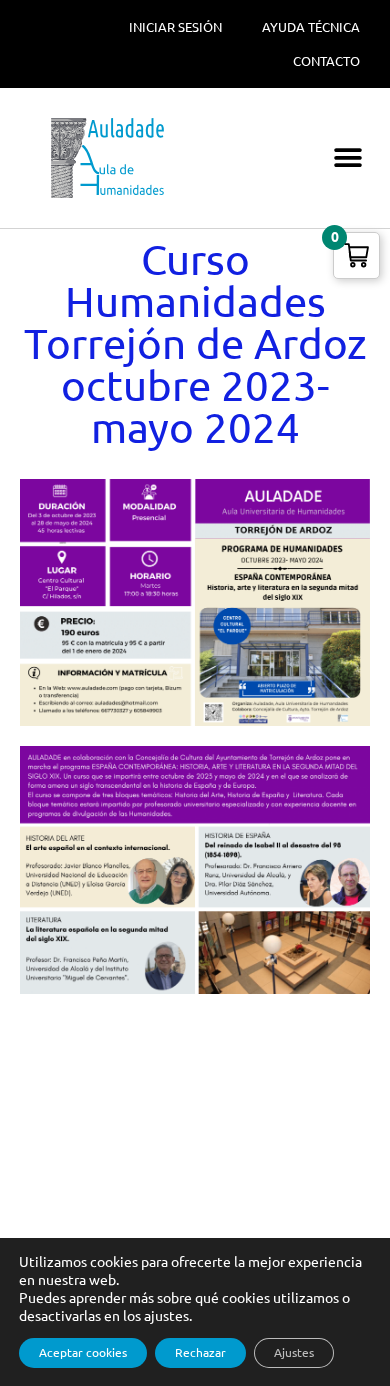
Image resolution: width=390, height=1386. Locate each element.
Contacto (326, 61)
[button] (347, 158)
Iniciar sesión (175, 27)
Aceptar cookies (83, 1352)
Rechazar (200, 1352)
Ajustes (294, 1352)
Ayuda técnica (311, 27)
